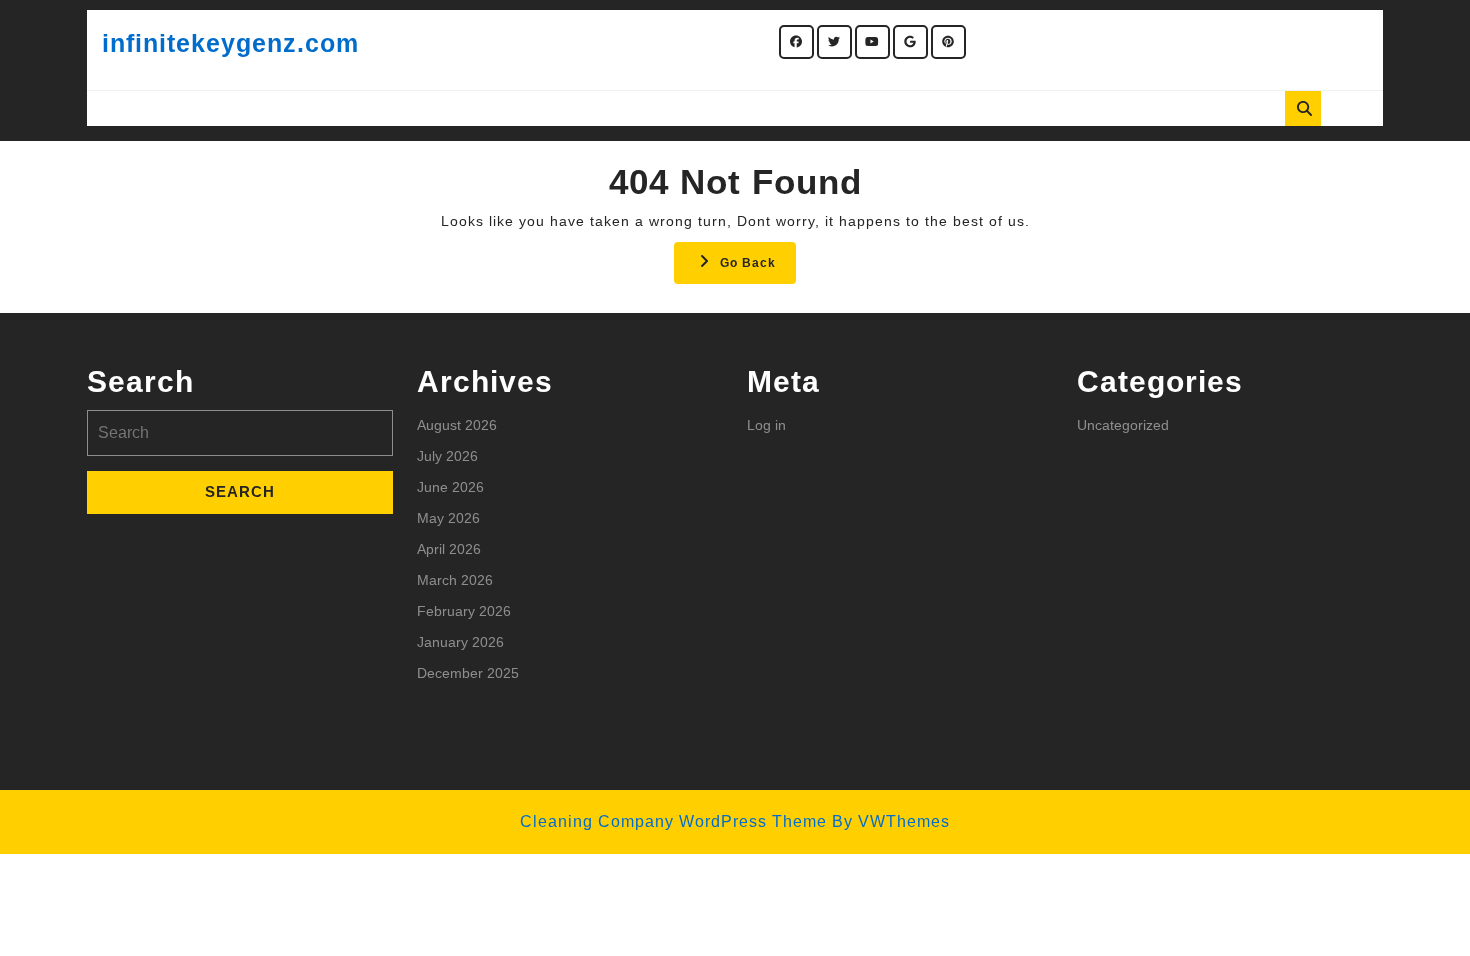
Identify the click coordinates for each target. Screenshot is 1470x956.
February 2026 (464, 611)
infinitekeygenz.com (230, 43)
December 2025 (468, 673)
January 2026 (460, 642)
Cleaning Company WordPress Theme (673, 821)
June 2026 (450, 487)
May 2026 (448, 518)
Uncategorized (1123, 425)
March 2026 (455, 580)
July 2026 (447, 456)
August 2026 (457, 425)
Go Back (758, 268)
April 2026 (449, 549)
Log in (766, 425)
